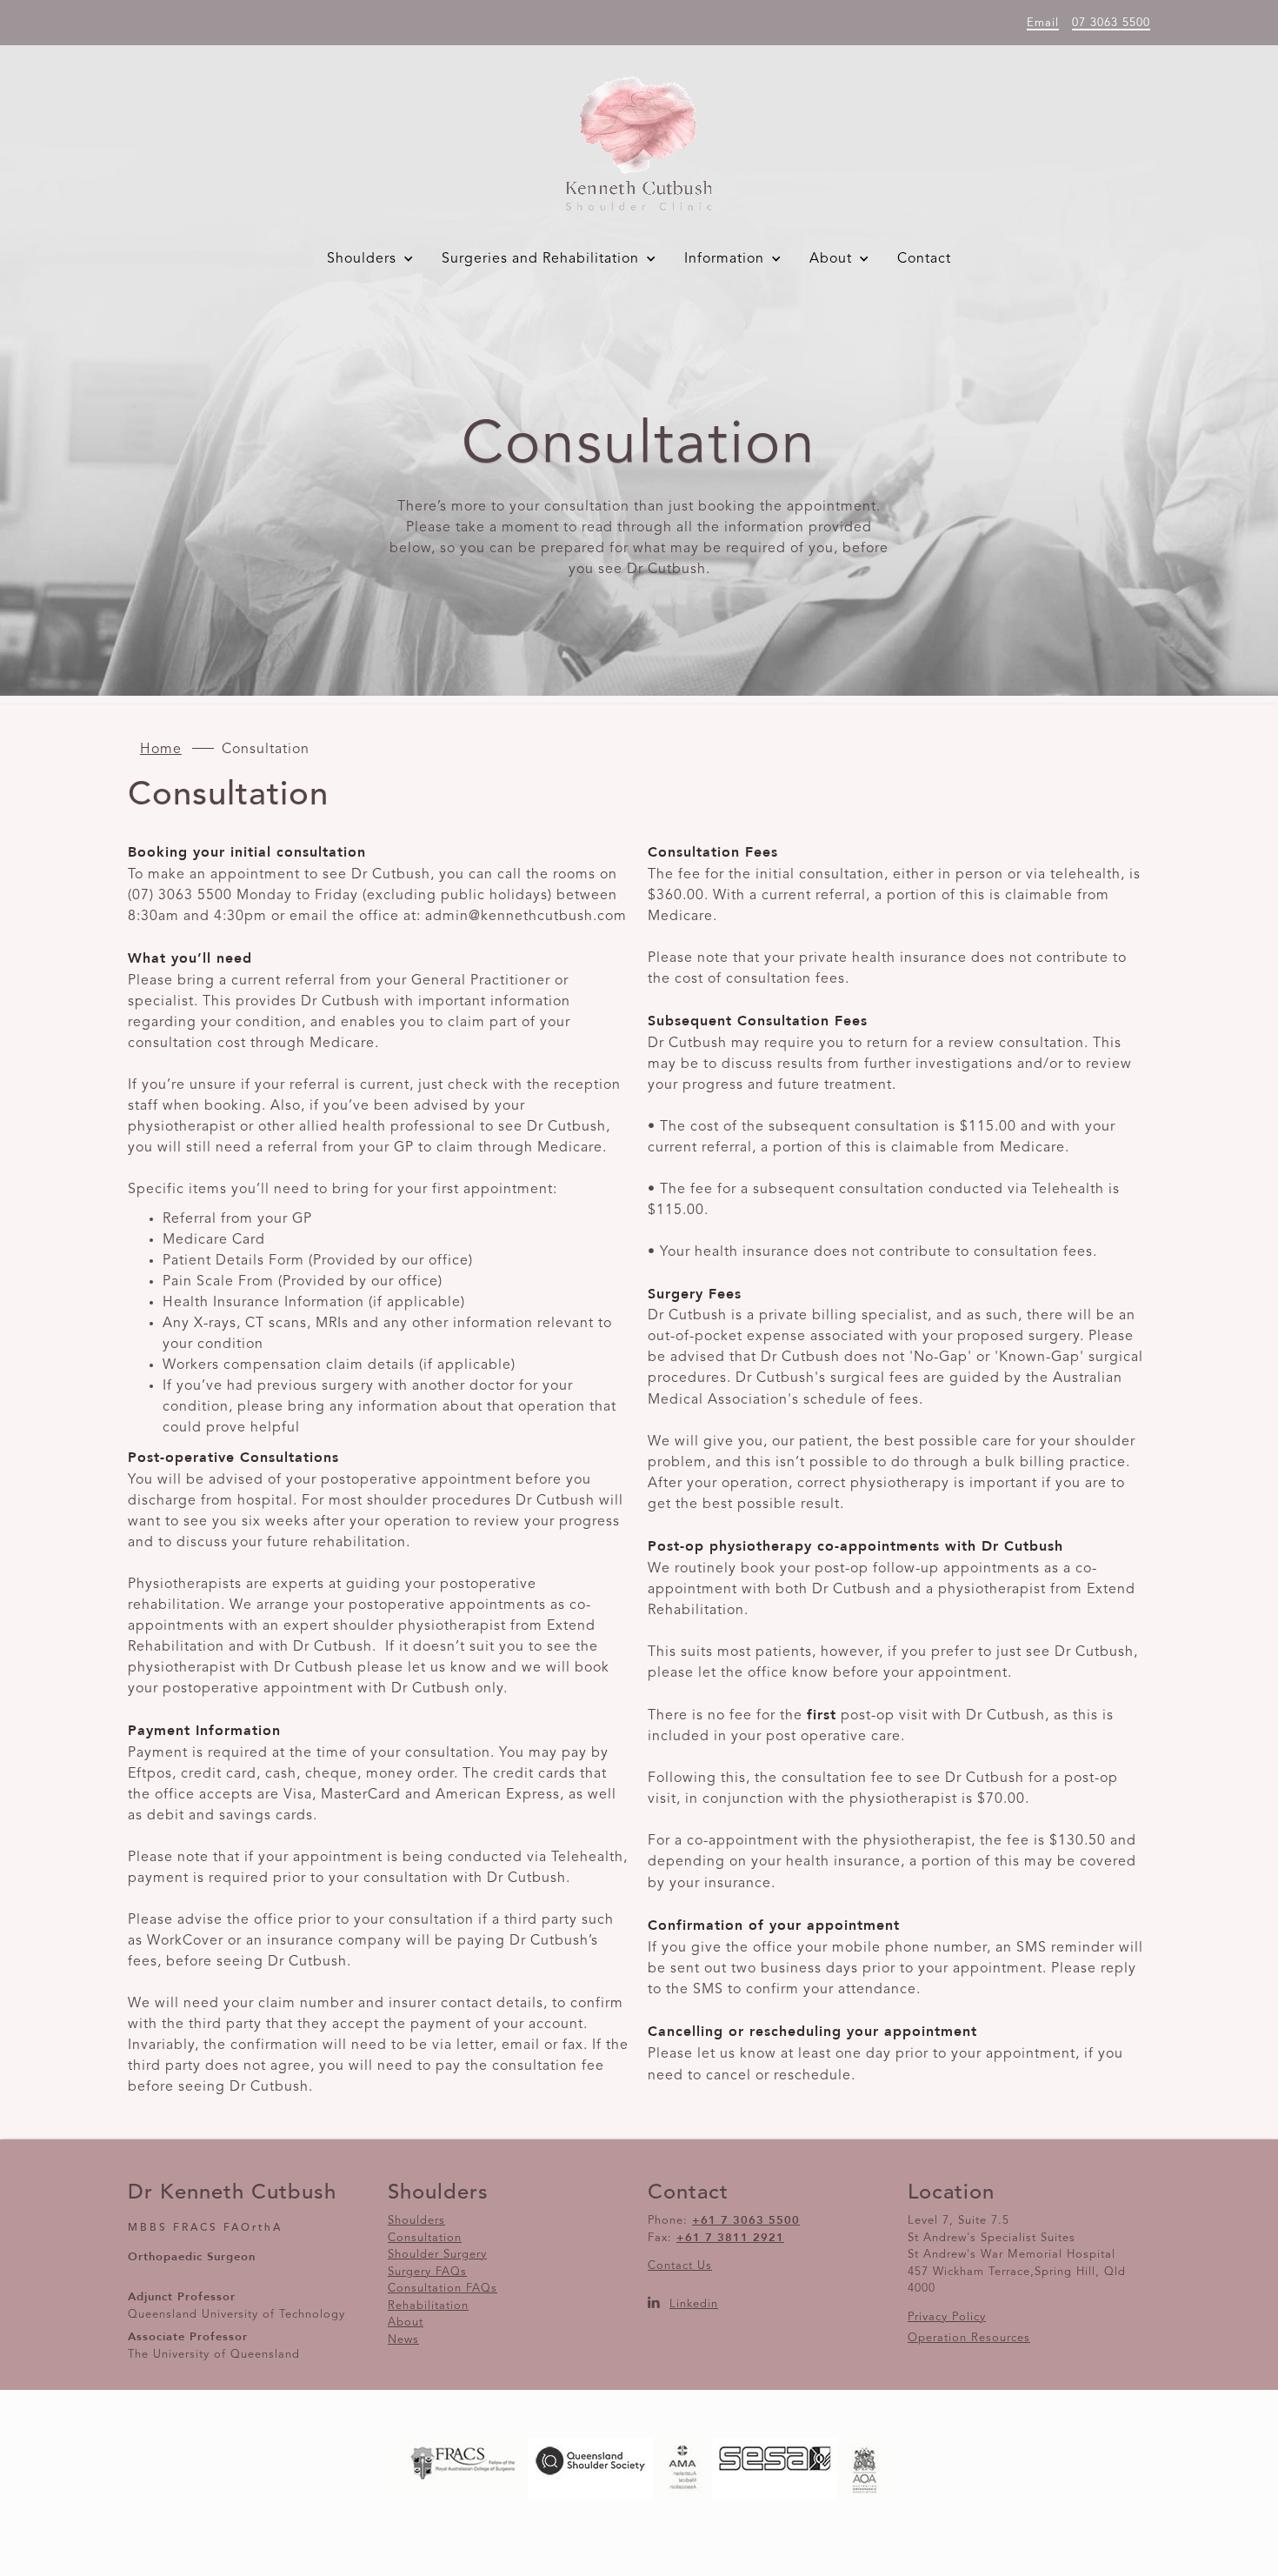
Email (1043, 23)
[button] (374, 259)
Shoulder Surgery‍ (437, 2255)
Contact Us (680, 2266)
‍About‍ (406, 2322)
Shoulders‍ (416, 2221)
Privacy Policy (947, 2317)
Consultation (425, 2238)
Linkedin (694, 2304)
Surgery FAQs (427, 2272)
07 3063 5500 (1111, 23)
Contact (924, 259)
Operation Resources (969, 2338)
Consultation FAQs (443, 2289)
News (403, 2340)
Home (161, 750)
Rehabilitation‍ (428, 2306)
